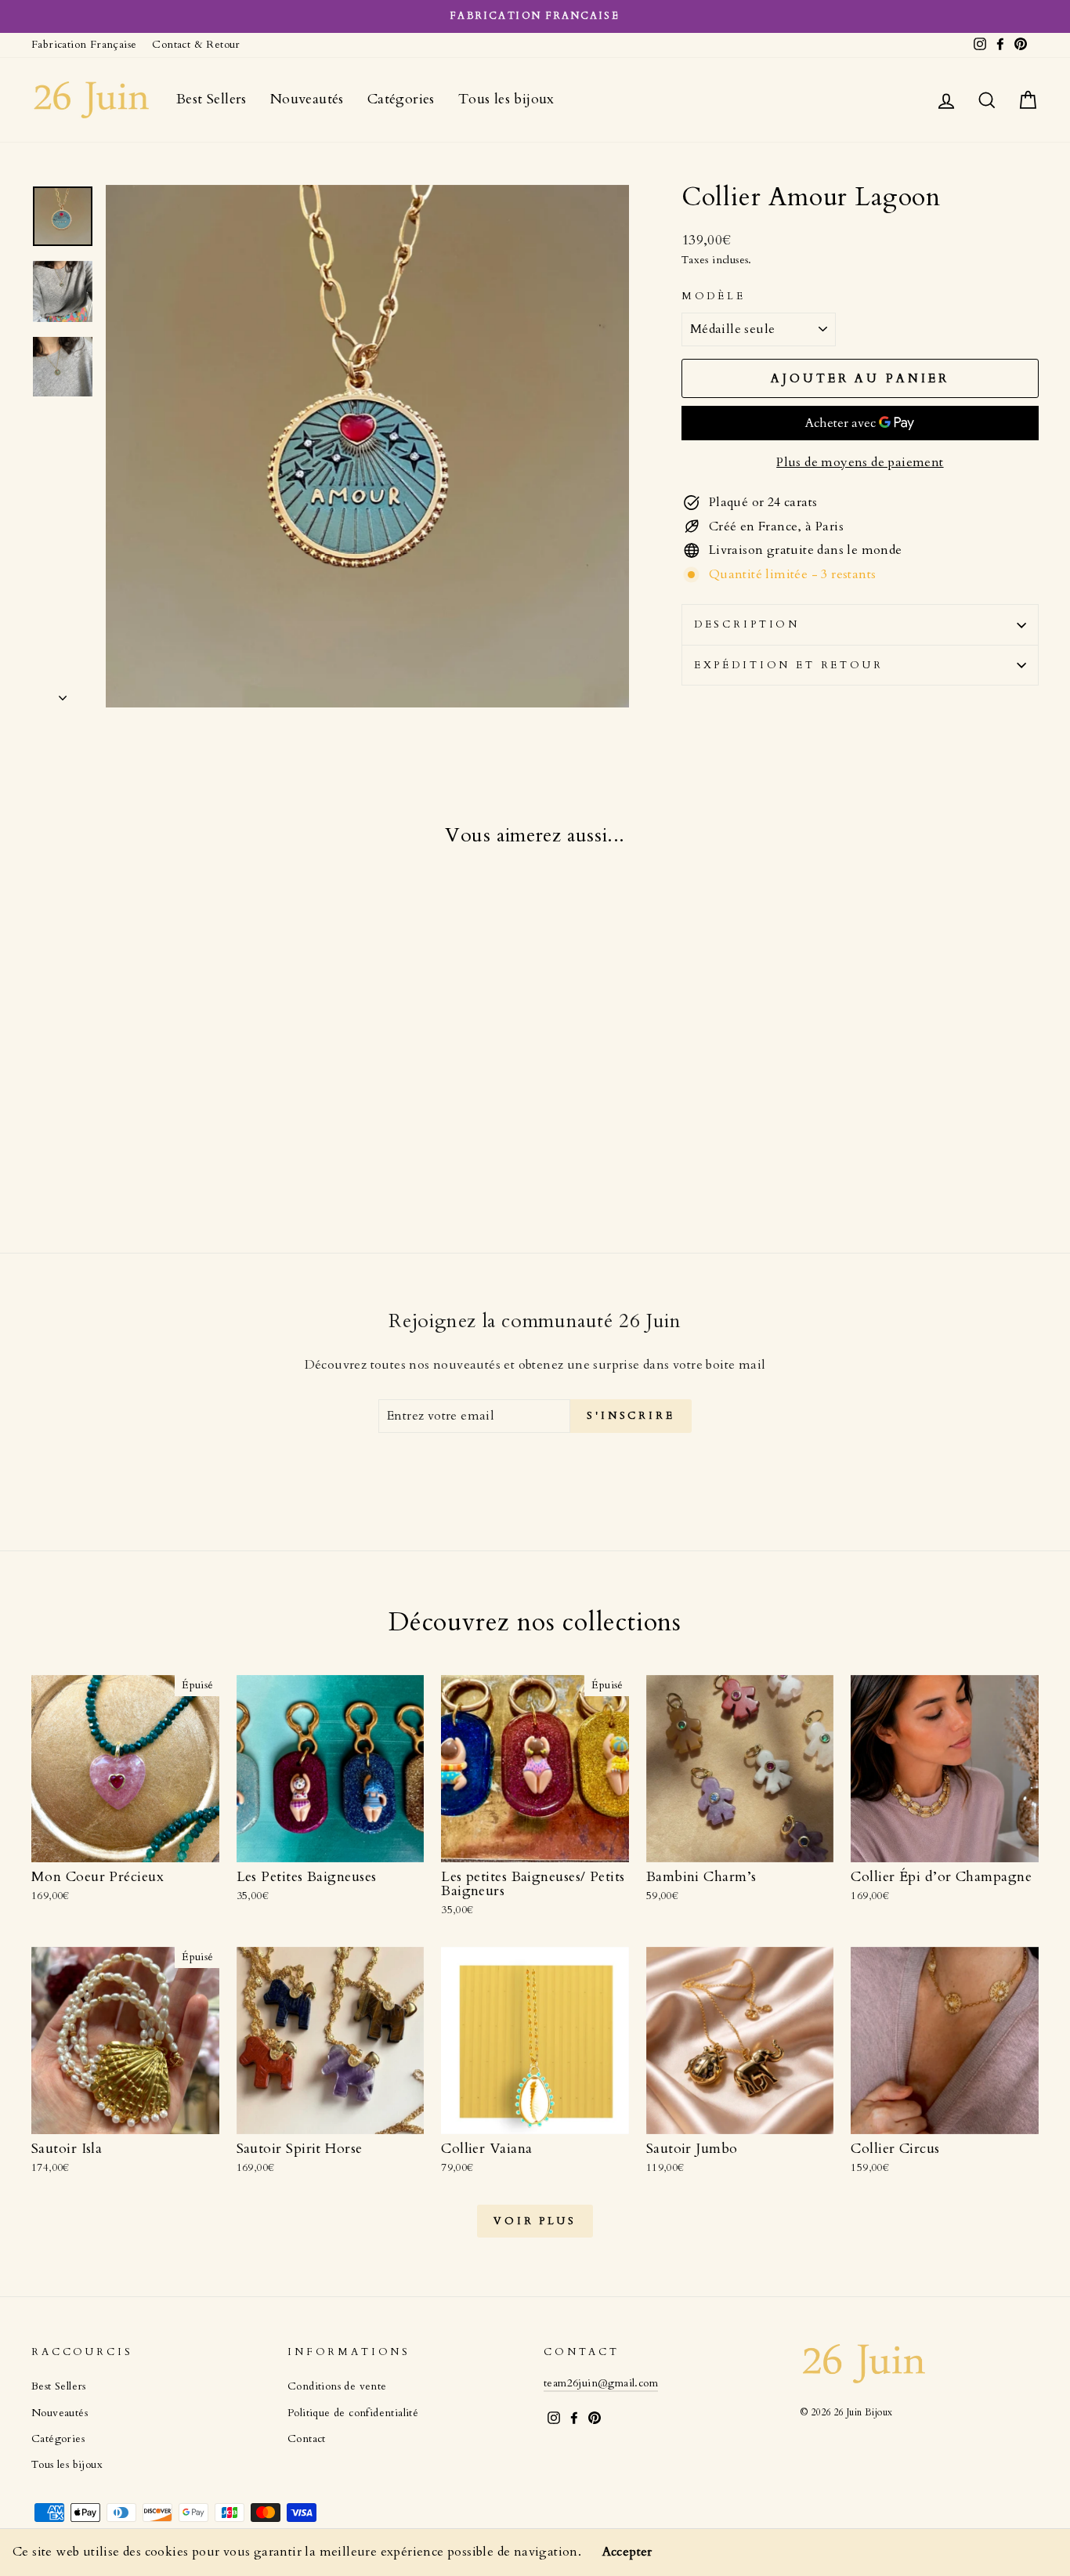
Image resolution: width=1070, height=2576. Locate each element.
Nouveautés (307, 99)
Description (747, 624)
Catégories (401, 99)
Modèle (714, 296)
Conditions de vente (337, 2386)
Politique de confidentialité (353, 2413)
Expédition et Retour (789, 665)
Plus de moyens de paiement (860, 462)
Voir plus (535, 2221)
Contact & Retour (196, 45)
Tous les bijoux (506, 99)
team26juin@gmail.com (601, 2383)
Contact (307, 2439)
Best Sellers (211, 99)
